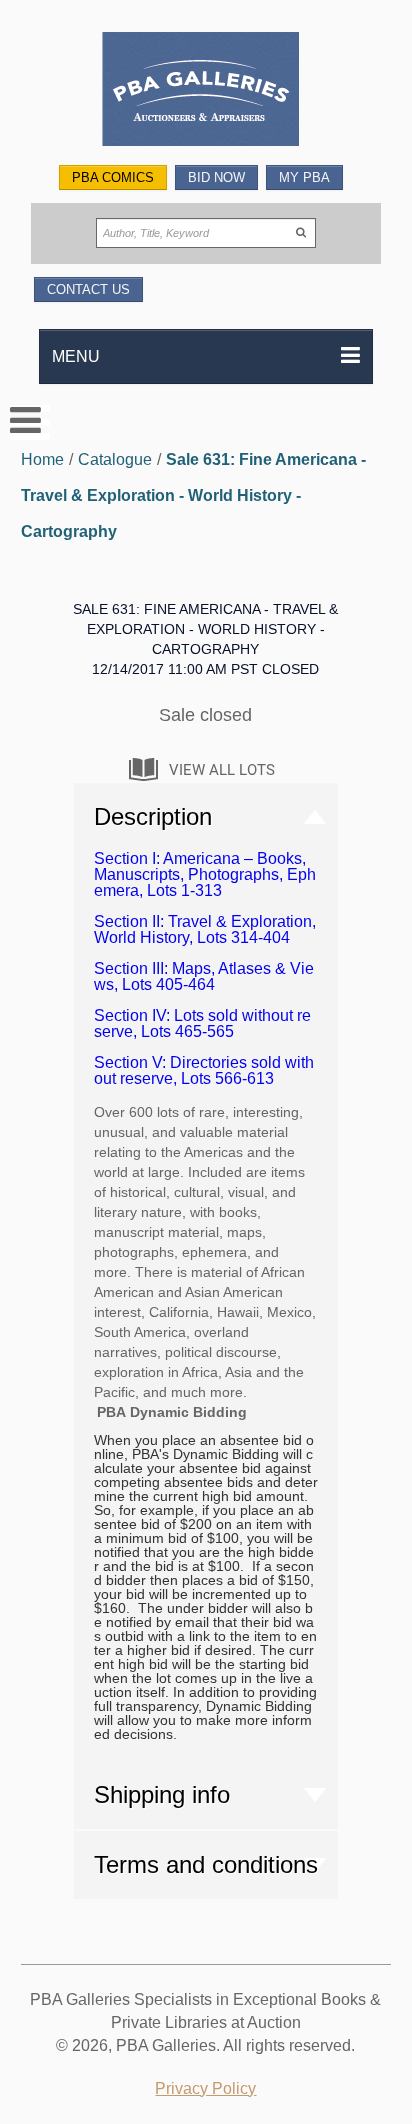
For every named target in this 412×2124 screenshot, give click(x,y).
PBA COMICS (113, 177)
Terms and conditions (206, 1864)
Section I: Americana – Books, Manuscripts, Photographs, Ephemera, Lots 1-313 (205, 874)
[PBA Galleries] (206, 91)
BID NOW (216, 177)
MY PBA (304, 177)
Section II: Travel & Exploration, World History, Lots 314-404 (205, 929)
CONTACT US (88, 289)
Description (153, 816)
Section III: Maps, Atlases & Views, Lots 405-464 (204, 976)
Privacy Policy (205, 2088)
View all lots (222, 770)
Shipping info (162, 1794)
